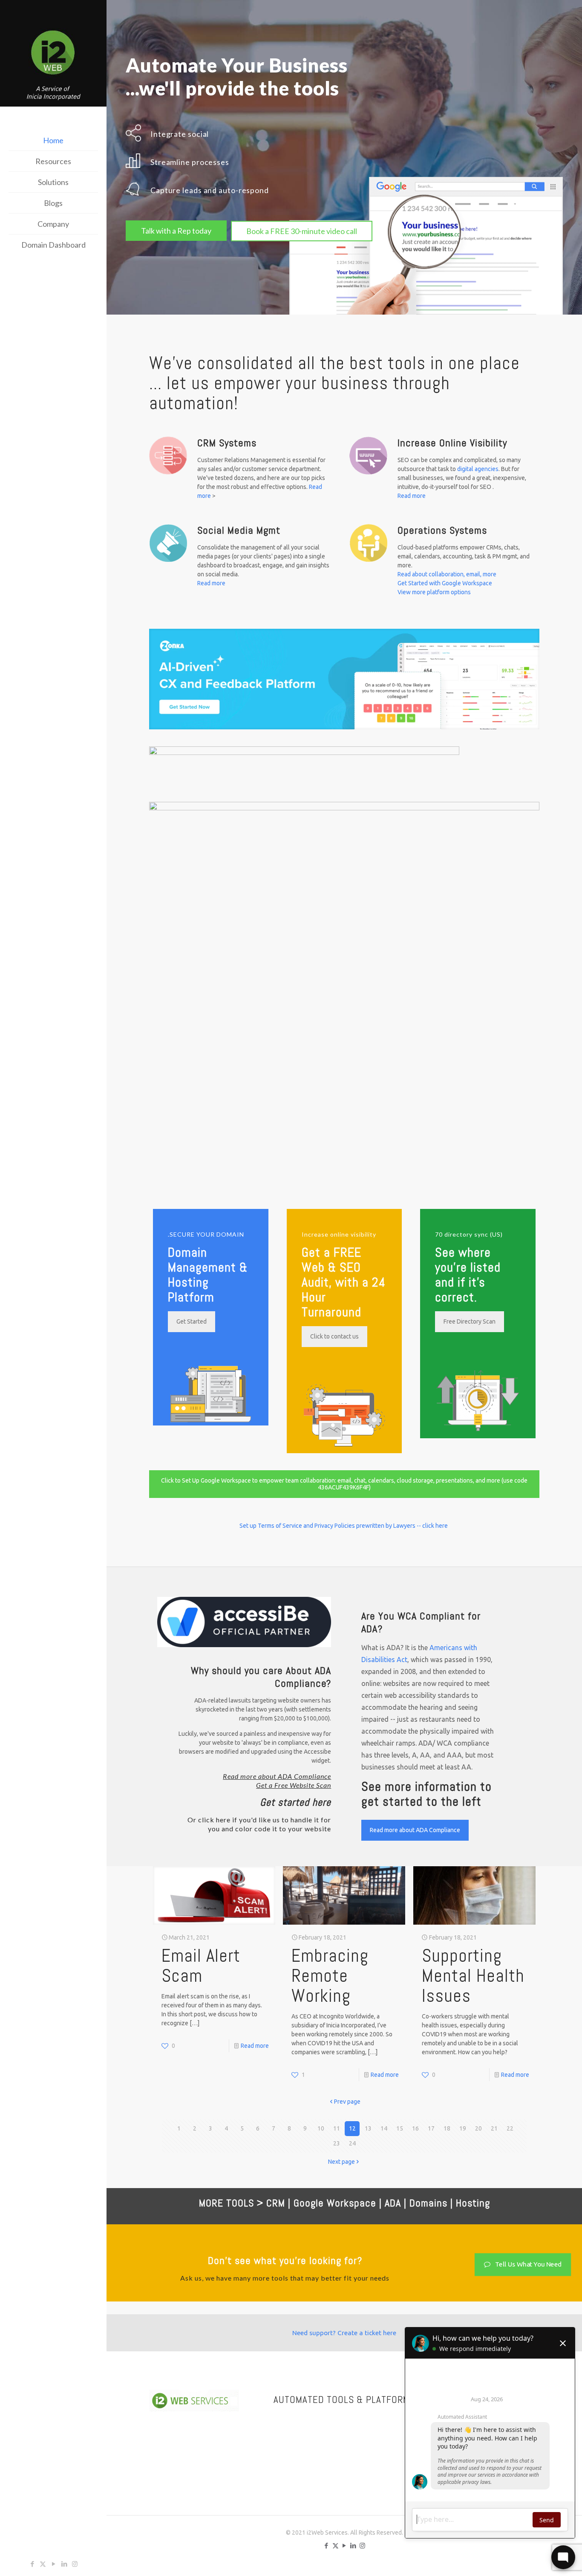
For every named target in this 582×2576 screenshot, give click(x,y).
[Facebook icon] (32, 2564)
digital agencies (478, 469)
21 (494, 2128)
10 (321, 2128)
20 (478, 2128)
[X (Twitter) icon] (43, 2564)
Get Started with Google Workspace (445, 583)
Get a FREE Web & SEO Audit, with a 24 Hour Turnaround (344, 1282)
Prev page (347, 2102)
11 (337, 2128)
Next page (341, 2162)
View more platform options (434, 592)
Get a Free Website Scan (294, 1785)
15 (400, 2128)
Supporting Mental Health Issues (473, 1976)
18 (447, 2128)
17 (431, 2128)
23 (337, 2143)
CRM (276, 2203)
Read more (412, 496)
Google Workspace (335, 2203)
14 (384, 2128)
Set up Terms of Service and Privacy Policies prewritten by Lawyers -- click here (344, 1526)
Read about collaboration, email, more (447, 574)
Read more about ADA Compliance (277, 1776)
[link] (344, 679)
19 (463, 2128)
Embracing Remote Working (330, 1976)
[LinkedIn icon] (64, 2564)
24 (352, 2143)
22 (510, 2128)
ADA (393, 2203)
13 (368, 2128)
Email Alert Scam (201, 1966)
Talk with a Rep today (176, 231)
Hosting (473, 2203)
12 (352, 2128)
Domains (428, 2203)
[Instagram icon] (75, 2564)
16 (415, 2128)
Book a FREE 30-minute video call (302, 231)
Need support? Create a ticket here (344, 2333)
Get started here (295, 1802)
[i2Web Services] (53, 54)
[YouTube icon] (53, 2564)
